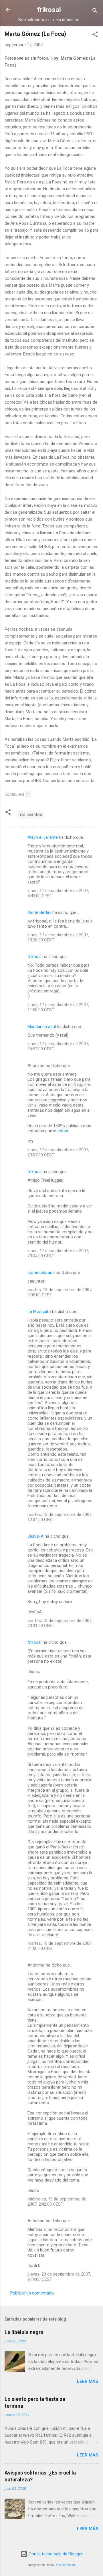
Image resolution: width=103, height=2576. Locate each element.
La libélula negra (24, 2332)
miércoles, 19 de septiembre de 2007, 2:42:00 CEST (57, 2202)
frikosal (49, 10)
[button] (95, 35)
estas (63, 1131)
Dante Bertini (39, 912)
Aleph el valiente (43, 837)
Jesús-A (35, 1536)
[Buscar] (95, 12)
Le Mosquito (39, 1312)
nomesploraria (41, 1273)
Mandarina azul (42, 1027)
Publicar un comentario (32, 2293)
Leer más (88, 2381)
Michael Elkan (65, 2565)
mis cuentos (30, 814)
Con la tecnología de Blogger (55, 2554)
